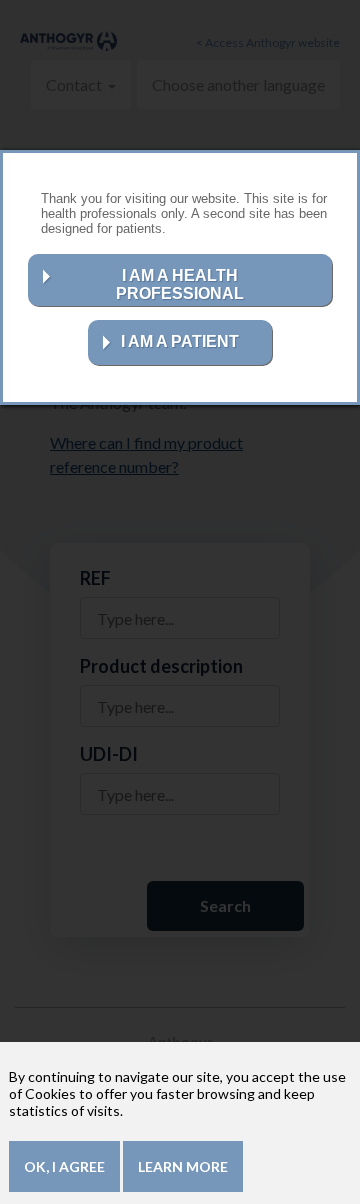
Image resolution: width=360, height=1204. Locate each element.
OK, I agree (64, 1166)
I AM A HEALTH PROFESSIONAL (180, 284)
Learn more (183, 1166)
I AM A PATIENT (180, 341)
